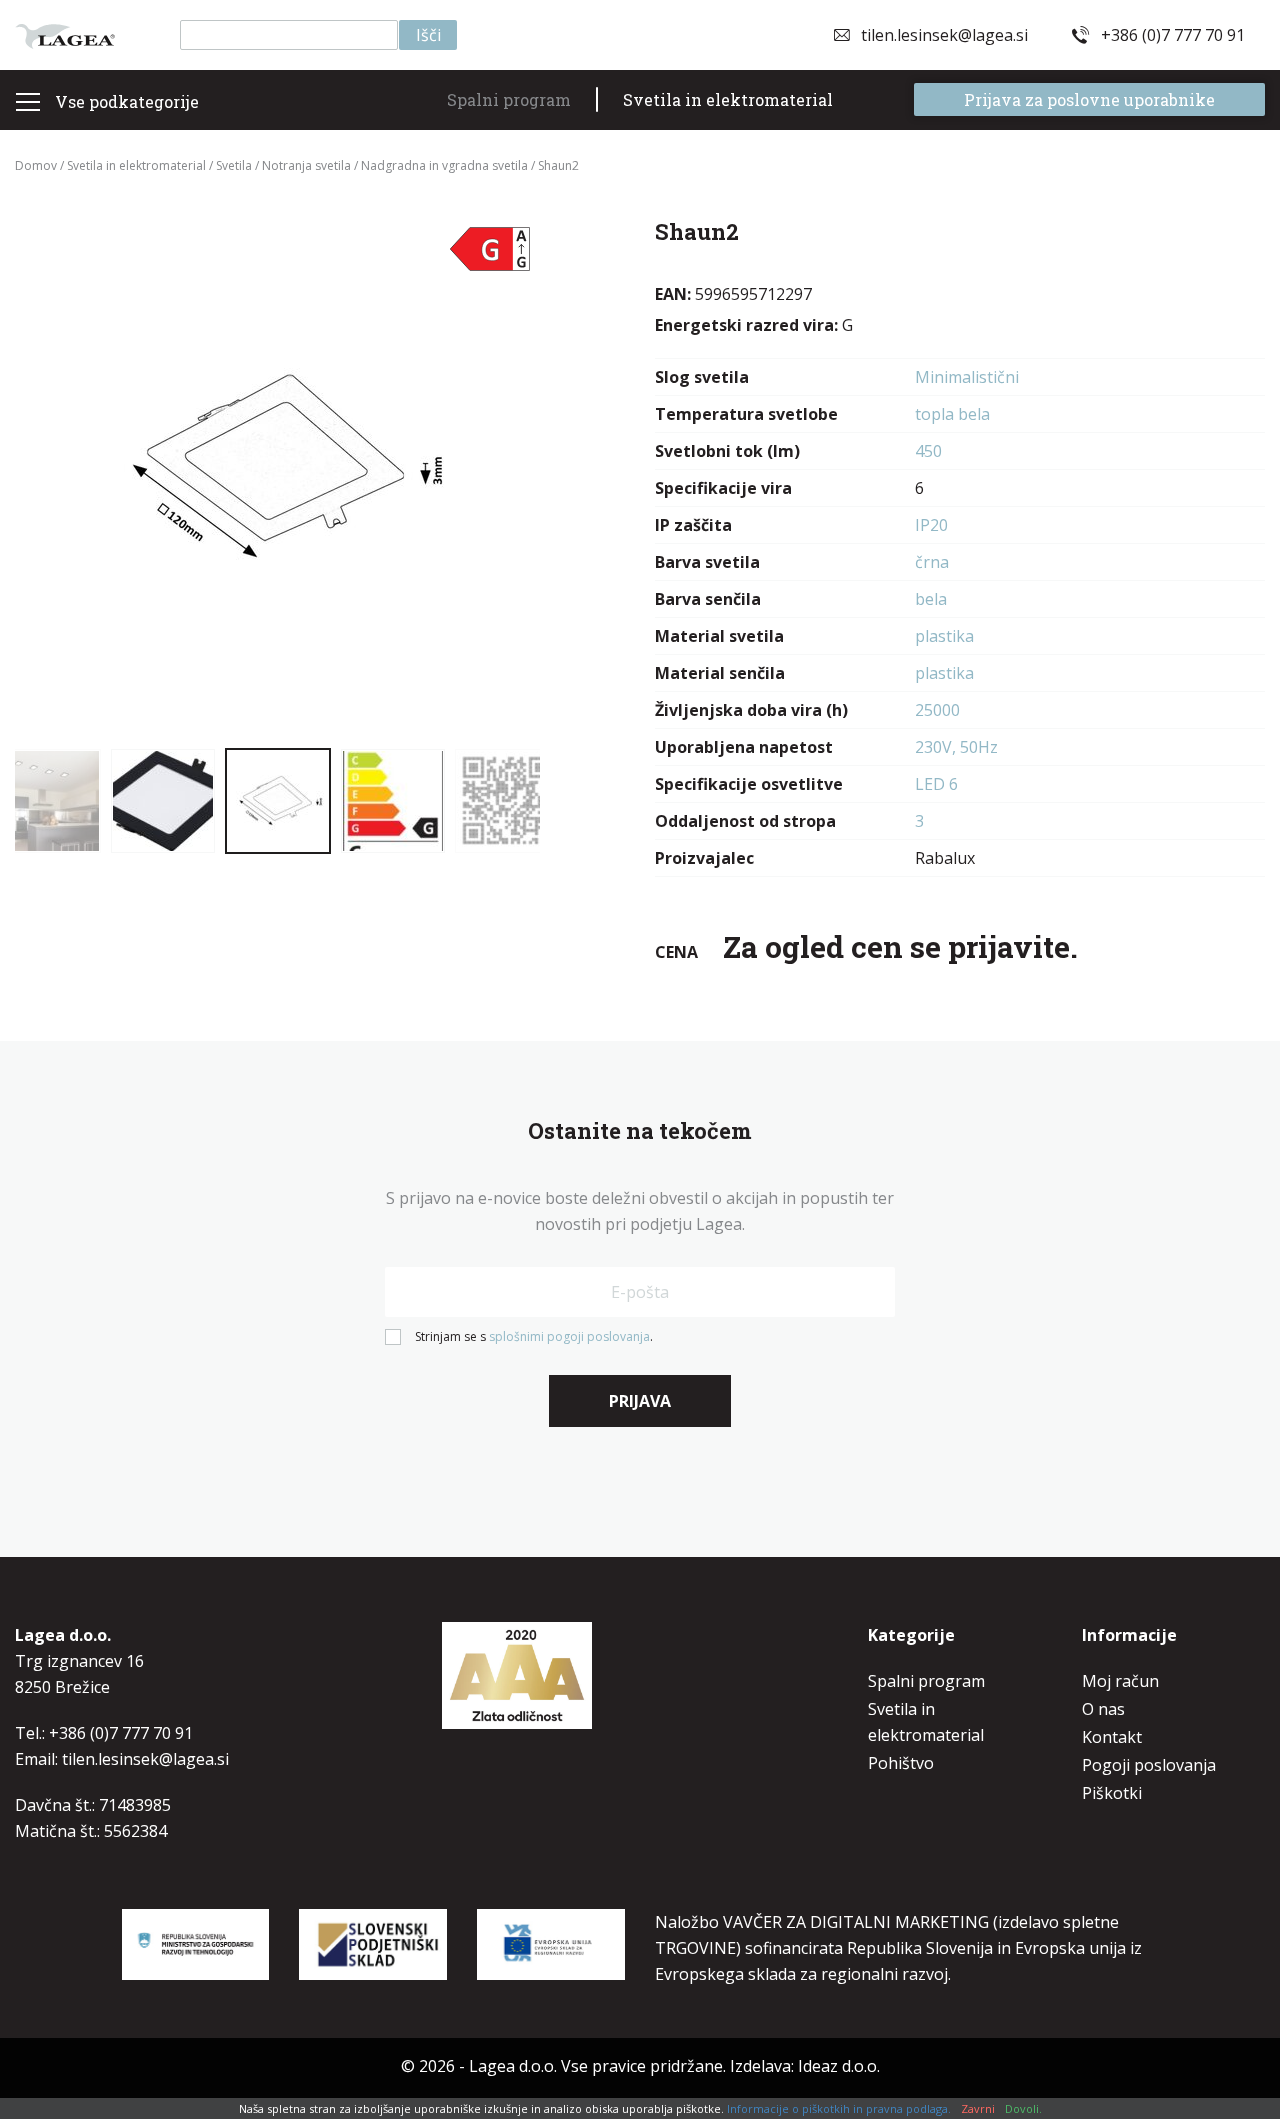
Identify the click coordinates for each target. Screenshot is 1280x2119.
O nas (1103, 1709)
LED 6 (936, 784)
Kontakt (1112, 1737)
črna (932, 562)
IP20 (931, 525)
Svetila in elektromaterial (728, 99)
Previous (55, 475)
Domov (36, 165)
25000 (937, 710)
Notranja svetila (306, 165)
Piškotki (1112, 1793)
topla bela (952, 414)
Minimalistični (967, 377)
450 (928, 451)
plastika (944, 636)
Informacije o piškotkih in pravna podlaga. (839, 2108)
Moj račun (1120, 1681)
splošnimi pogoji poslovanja (569, 1336)
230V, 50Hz (956, 747)
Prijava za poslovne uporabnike (1089, 99)
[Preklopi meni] (27, 102)
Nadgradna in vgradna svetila (444, 165)
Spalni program (509, 99)
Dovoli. (1023, 2108)
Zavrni (978, 2108)
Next (500, 475)
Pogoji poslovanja (1149, 1765)
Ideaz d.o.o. (839, 2066)
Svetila (234, 165)
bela (931, 599)
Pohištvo (901, 1763)
